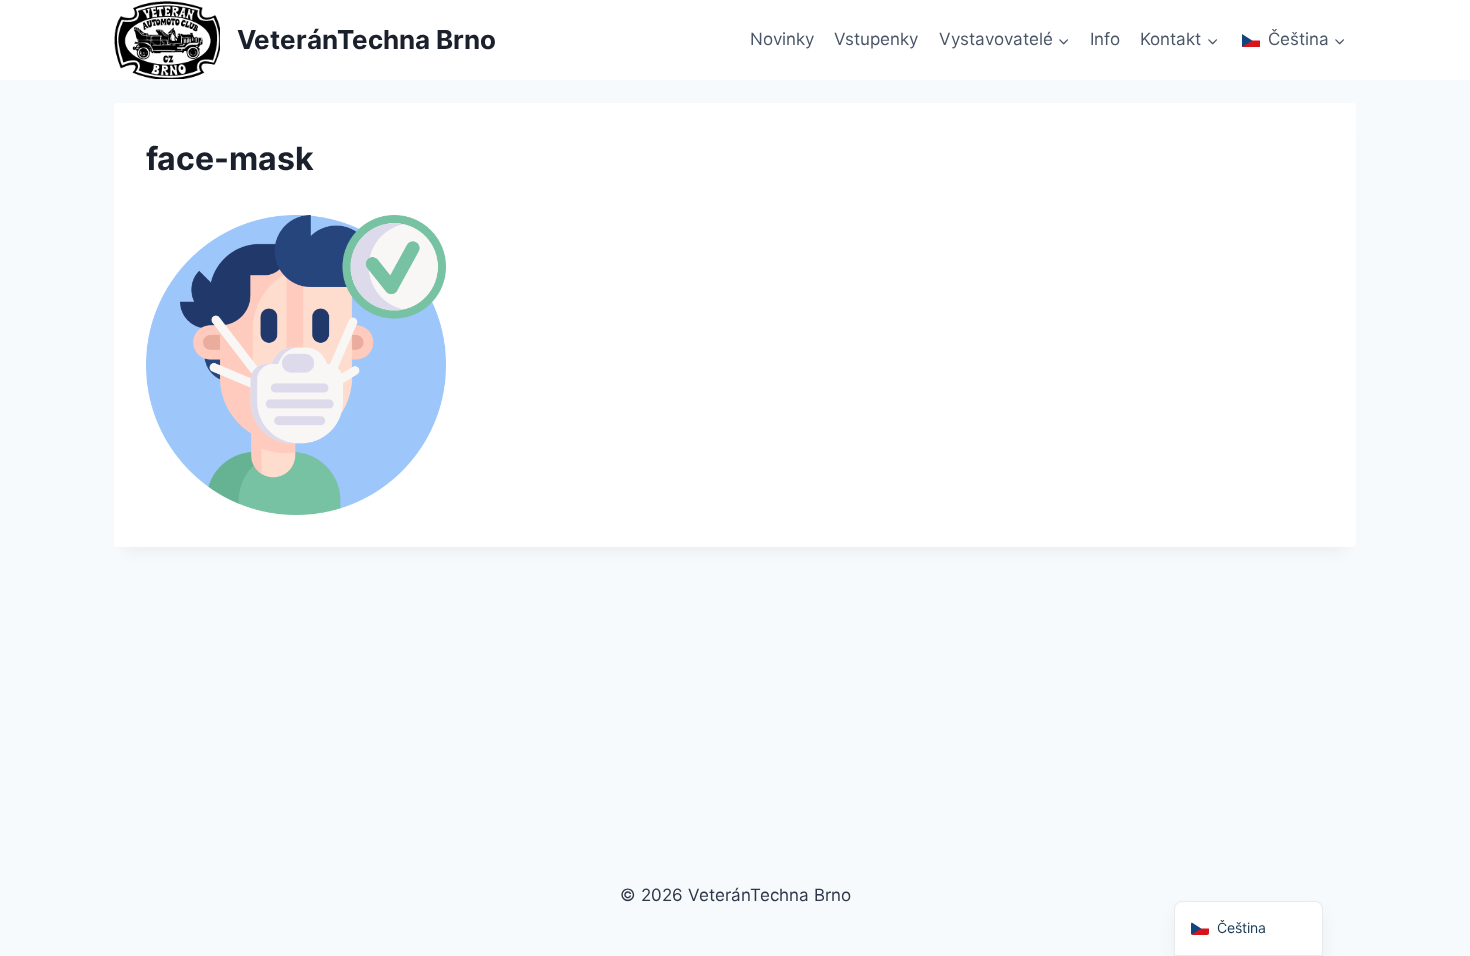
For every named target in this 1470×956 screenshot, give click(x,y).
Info (1105, 39)
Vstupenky (876, 39)
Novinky (782, 39)
